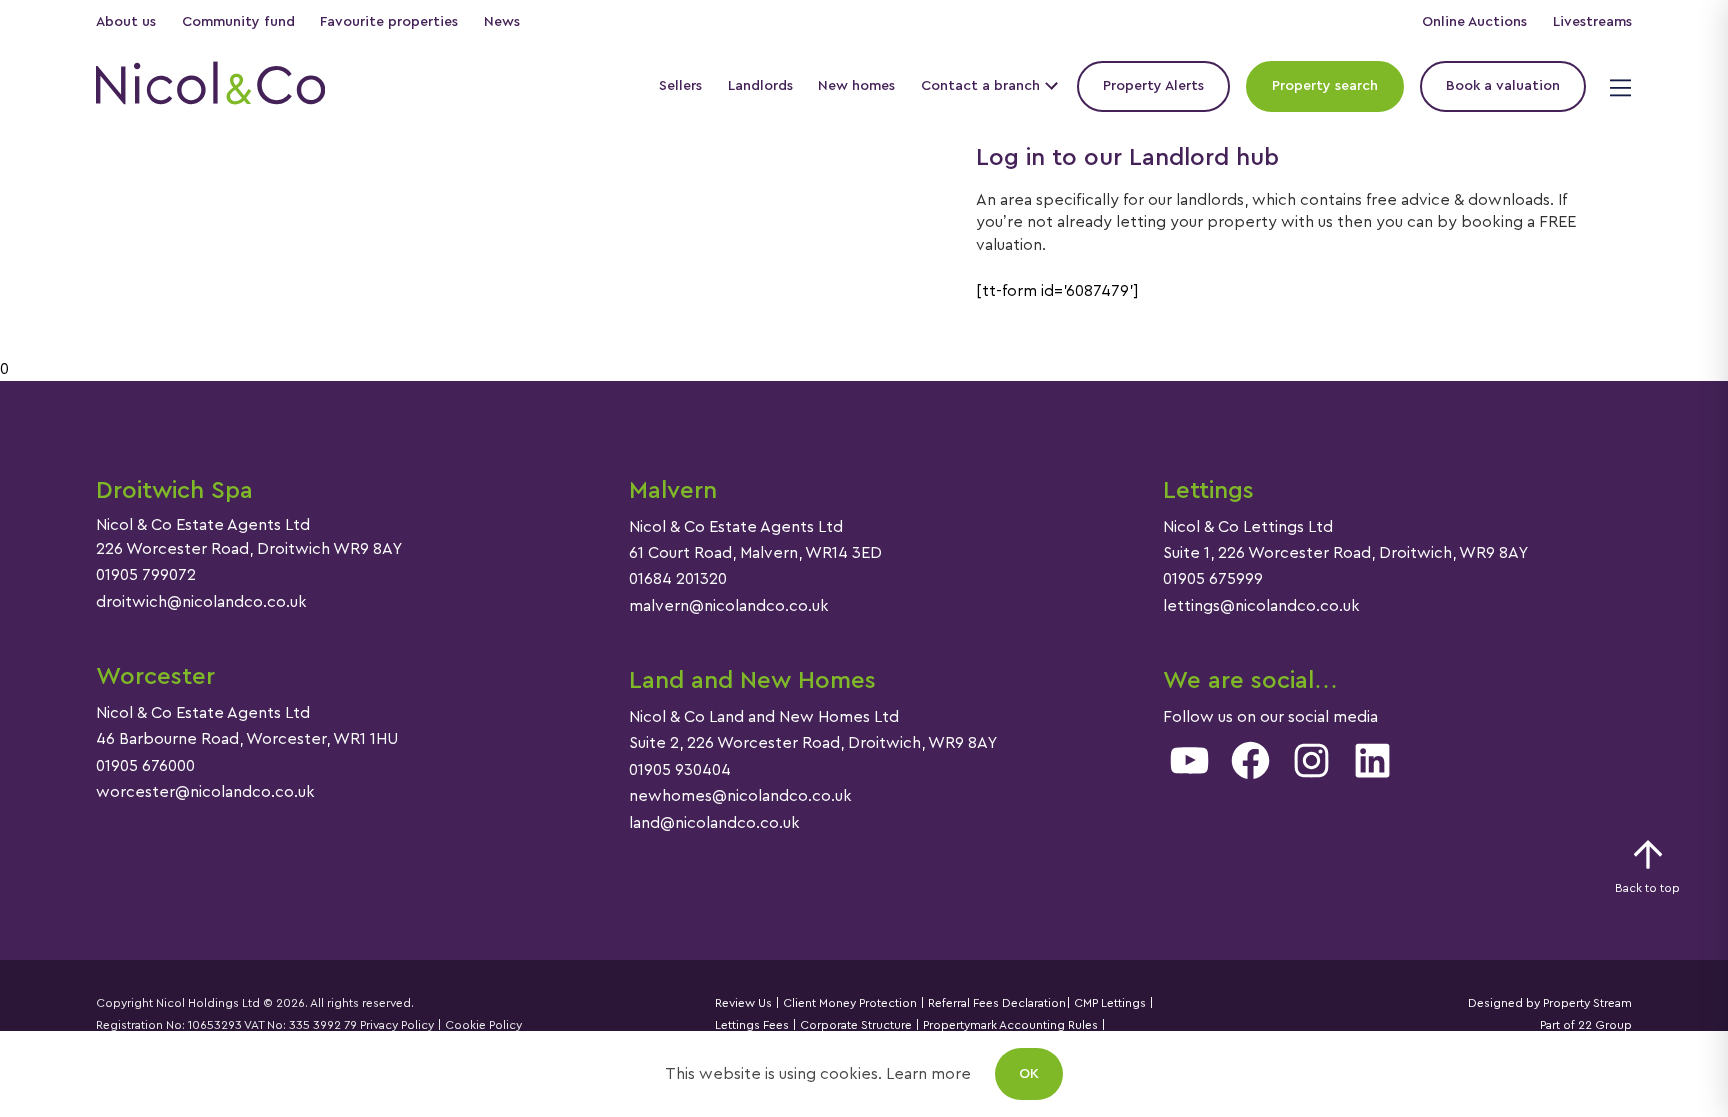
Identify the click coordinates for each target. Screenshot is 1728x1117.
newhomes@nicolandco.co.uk (740, 796)
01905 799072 (146, 575)
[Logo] (210, 86)
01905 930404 (680, 770)
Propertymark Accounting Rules (1010, 1025)
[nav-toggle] (1617, 86)
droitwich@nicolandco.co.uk (201, 602)
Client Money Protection (850, 1003)
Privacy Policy (397, 1025)
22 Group (1605, 1025)
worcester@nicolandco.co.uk (205, 792)
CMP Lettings (1108, 1003)
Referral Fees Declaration (997, 1003)
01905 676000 (145, 766)
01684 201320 (678, 579)
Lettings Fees (752, 1025)
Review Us (743, 1003)
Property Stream (1586, 1003)
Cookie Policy (483, 1025)
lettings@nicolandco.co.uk (1261, 606)
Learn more (928, 1074)
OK (1029, 1074)
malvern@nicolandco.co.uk (729, 606)
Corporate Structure (856, 1025)
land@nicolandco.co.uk (714, 823)
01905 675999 (1213, 579)
